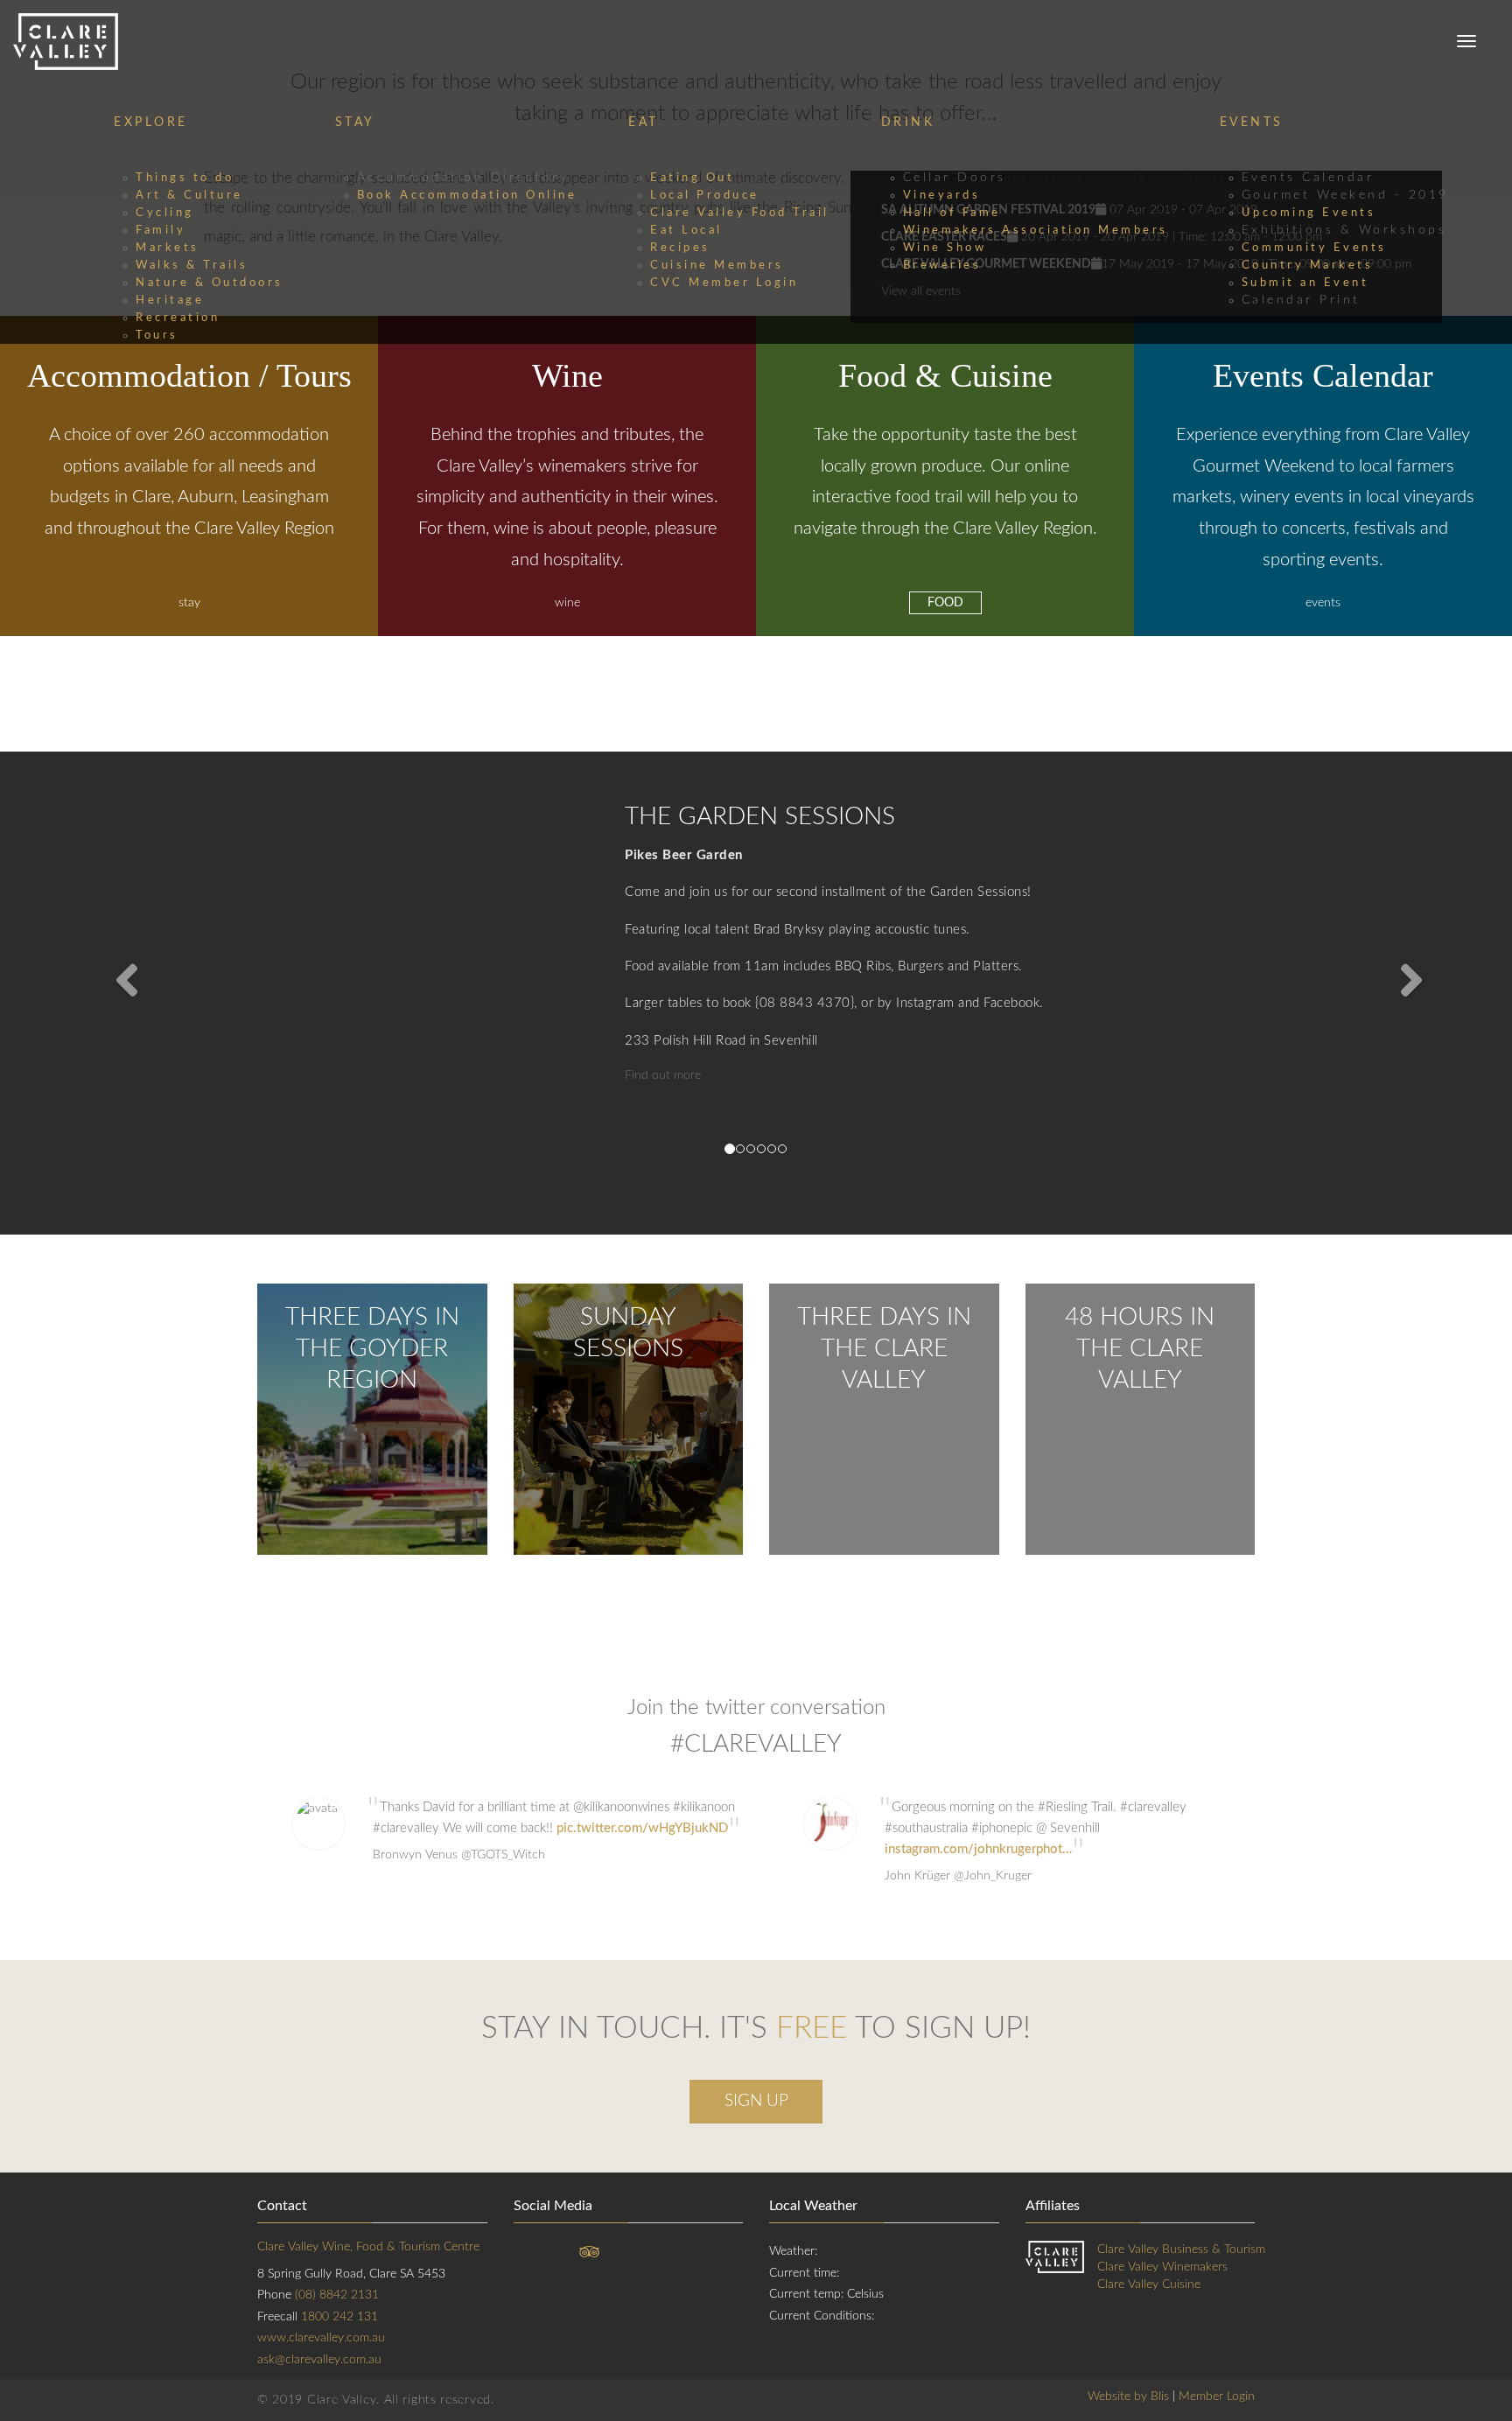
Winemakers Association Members (1036, 230)
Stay (355, 122)
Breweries (942, 265)
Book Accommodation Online (467, 195)
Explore (151, 122)
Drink (908, 122)
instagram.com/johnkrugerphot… (978, 1849)
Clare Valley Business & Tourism (1181, 2250)
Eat (644, 122)
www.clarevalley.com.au (321, 2338)
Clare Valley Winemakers (1162, 2267)
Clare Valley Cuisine (1149, 2285)
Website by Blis (1128, 2397)
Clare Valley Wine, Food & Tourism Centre (368, 2247)
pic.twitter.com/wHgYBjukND (642, 1828)
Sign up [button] (756, 2101)
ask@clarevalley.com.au (319, 2360)
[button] (113, 993)
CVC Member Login (724, 283)
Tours (157, 335)
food (945, 603)
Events (1252, 122)
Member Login (1217, 2397)
